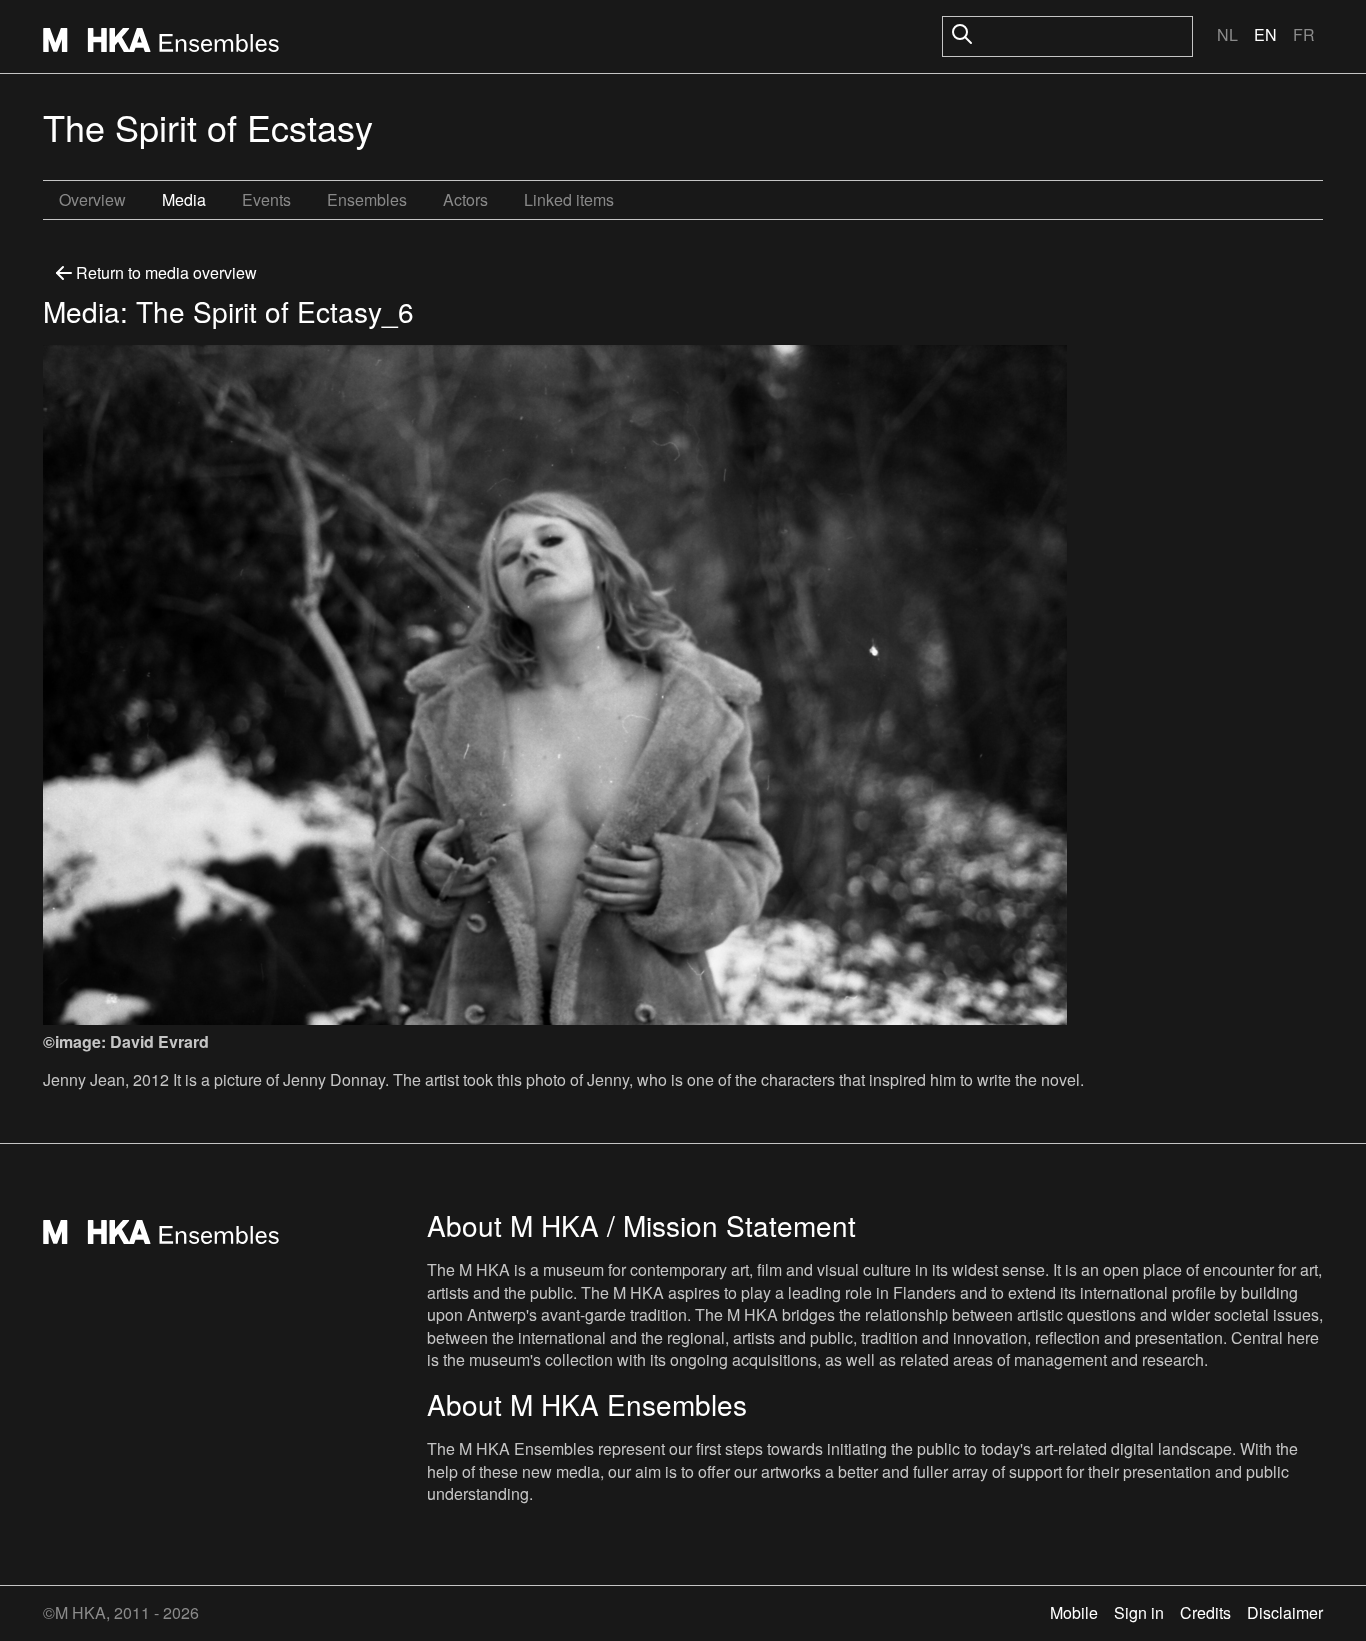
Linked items (569, 199)
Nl (1227, 34)
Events (266, 199)
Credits (1205, 1612)
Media (184, 199)
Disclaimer (1285, 1612)
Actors (465, 199)
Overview (92, 199)
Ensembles (367, 199)
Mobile (1074, 1612)
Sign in (1139, 1612)
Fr (1304, 34)
